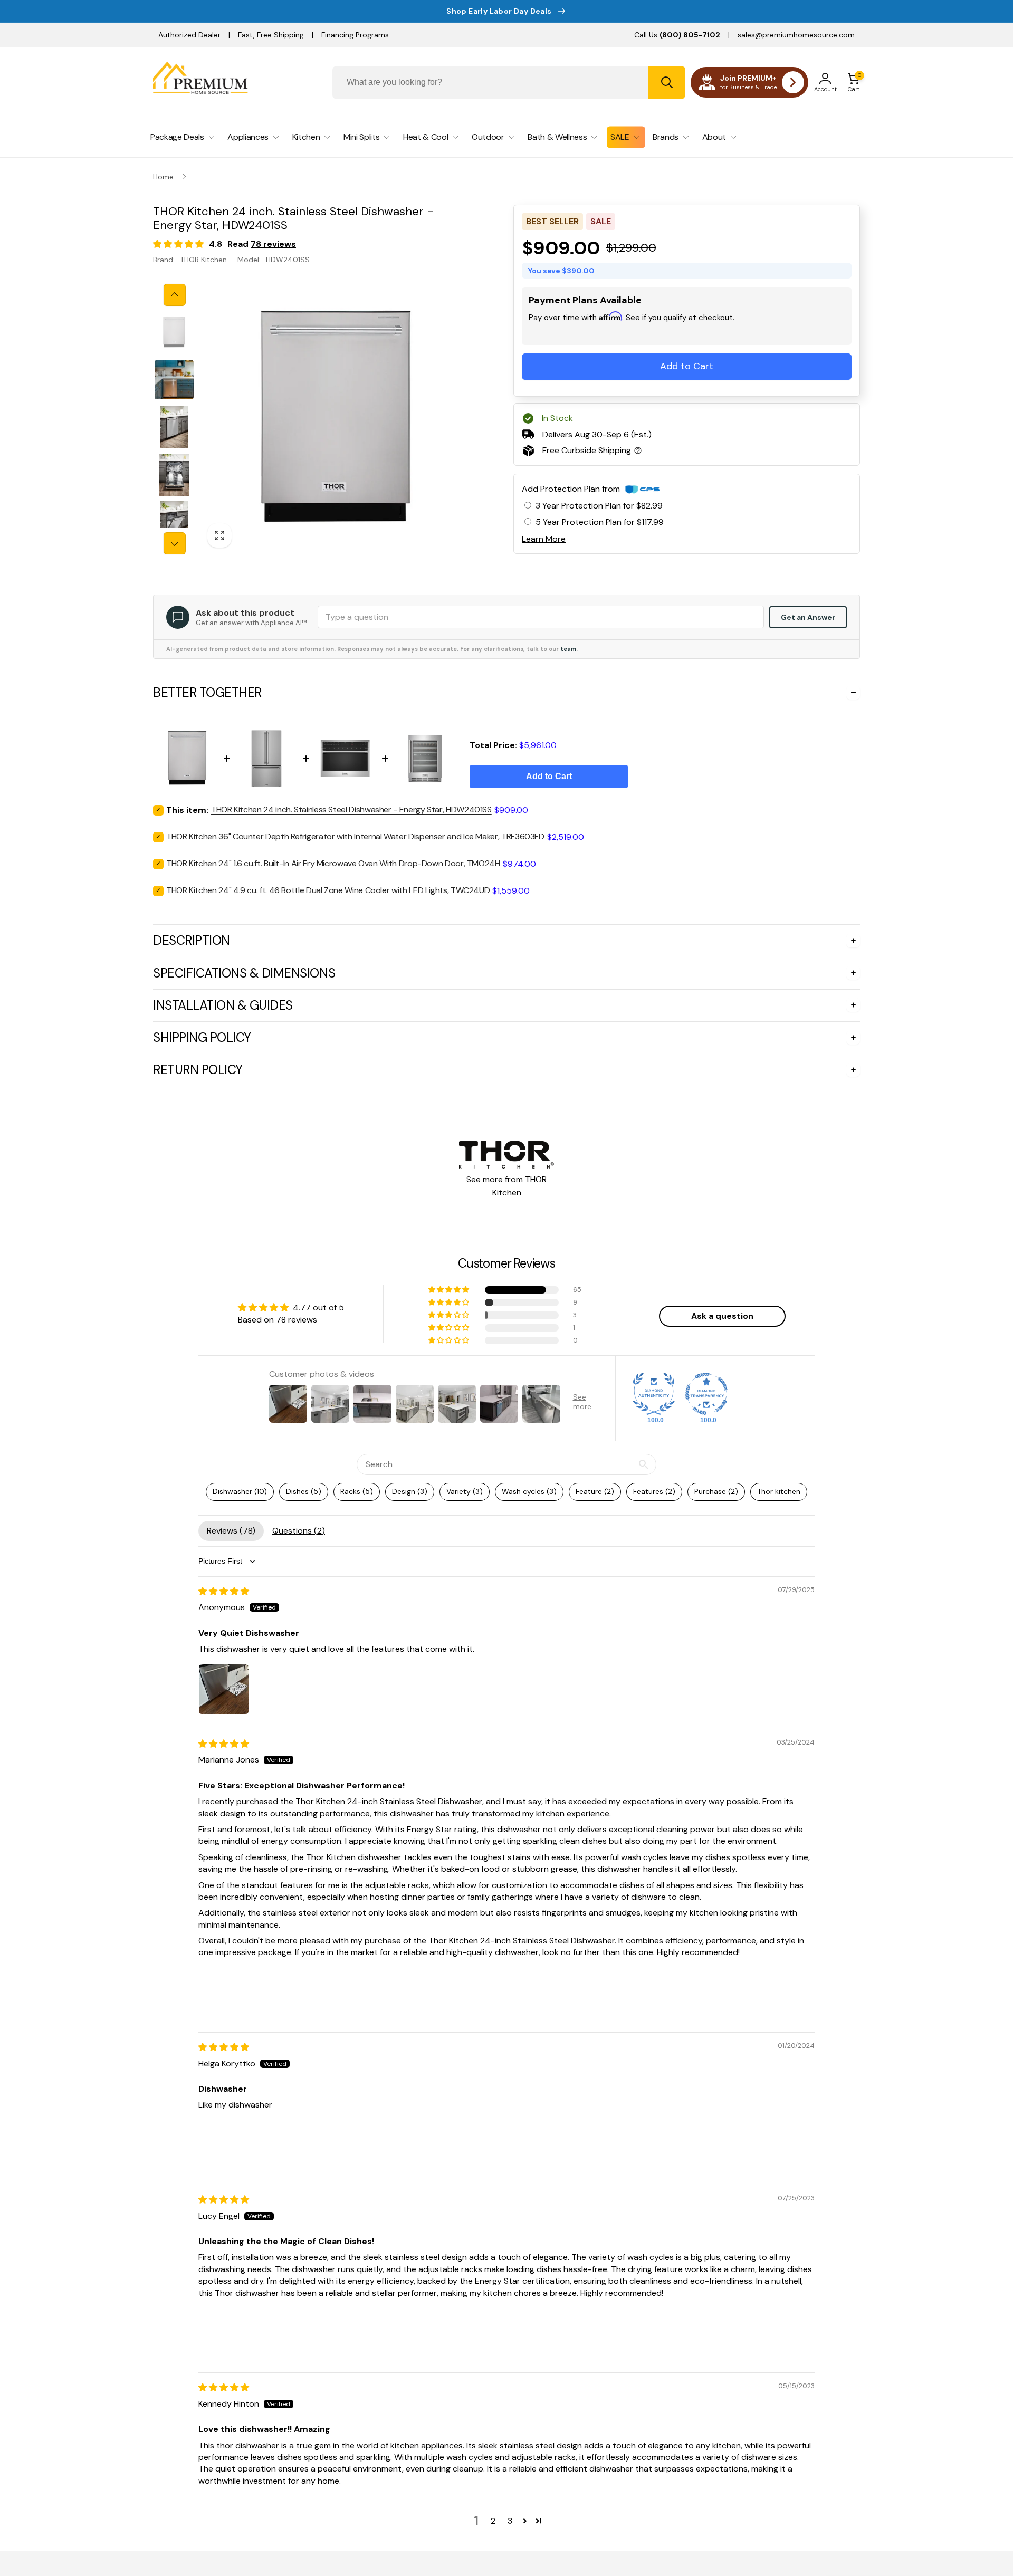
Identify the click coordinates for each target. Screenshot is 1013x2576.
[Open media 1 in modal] (336, 419)
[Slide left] (175, 295)
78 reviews (273, 244)
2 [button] (493, 2521)
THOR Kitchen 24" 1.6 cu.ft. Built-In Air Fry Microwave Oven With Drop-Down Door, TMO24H (333, 863)
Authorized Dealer (189, 35)
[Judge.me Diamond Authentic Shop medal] (654, 1394)
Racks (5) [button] (357, 1491)
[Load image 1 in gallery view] (174, 332)
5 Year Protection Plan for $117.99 (600, 522)
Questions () (299, 1531)
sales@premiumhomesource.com (796, 35)
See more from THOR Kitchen (506, 1186)
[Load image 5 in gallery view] (174, 522)
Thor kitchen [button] (779, 1491)
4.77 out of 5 (318, 1308)
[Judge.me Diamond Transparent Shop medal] (706, 1394)
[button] (854, 82)
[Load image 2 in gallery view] (174, 380)
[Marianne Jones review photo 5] (452, 1993)
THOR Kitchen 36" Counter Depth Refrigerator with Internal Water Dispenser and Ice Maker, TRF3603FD (355, 836)
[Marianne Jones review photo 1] (224, 1993)
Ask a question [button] (722, 1316)
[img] (224, 1591)
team (568, 649)
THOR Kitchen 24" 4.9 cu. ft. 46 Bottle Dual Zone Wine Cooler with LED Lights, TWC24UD (328, 890)
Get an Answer (808, 617)
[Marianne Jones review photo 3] (338, 1993)
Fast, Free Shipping (271, 35)
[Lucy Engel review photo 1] (224, 2333)
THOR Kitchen (203, 260)
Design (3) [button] (410, 1491)
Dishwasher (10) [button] (240, 1491)
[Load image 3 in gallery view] (174, 427)
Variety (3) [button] (465, 1491)
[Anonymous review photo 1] (224, 1689)
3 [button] (510, 2521)
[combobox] (509, 83)
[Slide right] (175, 543)
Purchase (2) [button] (716, 1491)
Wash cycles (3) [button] (529, 1491)
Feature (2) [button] (595, 1491)
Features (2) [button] (654, 1491)
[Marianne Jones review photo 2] (281, 1993)
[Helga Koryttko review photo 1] (224, 2145)
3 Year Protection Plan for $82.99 (599, 506)
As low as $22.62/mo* (604, 331)
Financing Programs (355, 35)
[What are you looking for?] (667, 83)
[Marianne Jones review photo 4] (395, 1993)
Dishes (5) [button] (304, 1491)
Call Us (677, 35)
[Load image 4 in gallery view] (174, 475)
